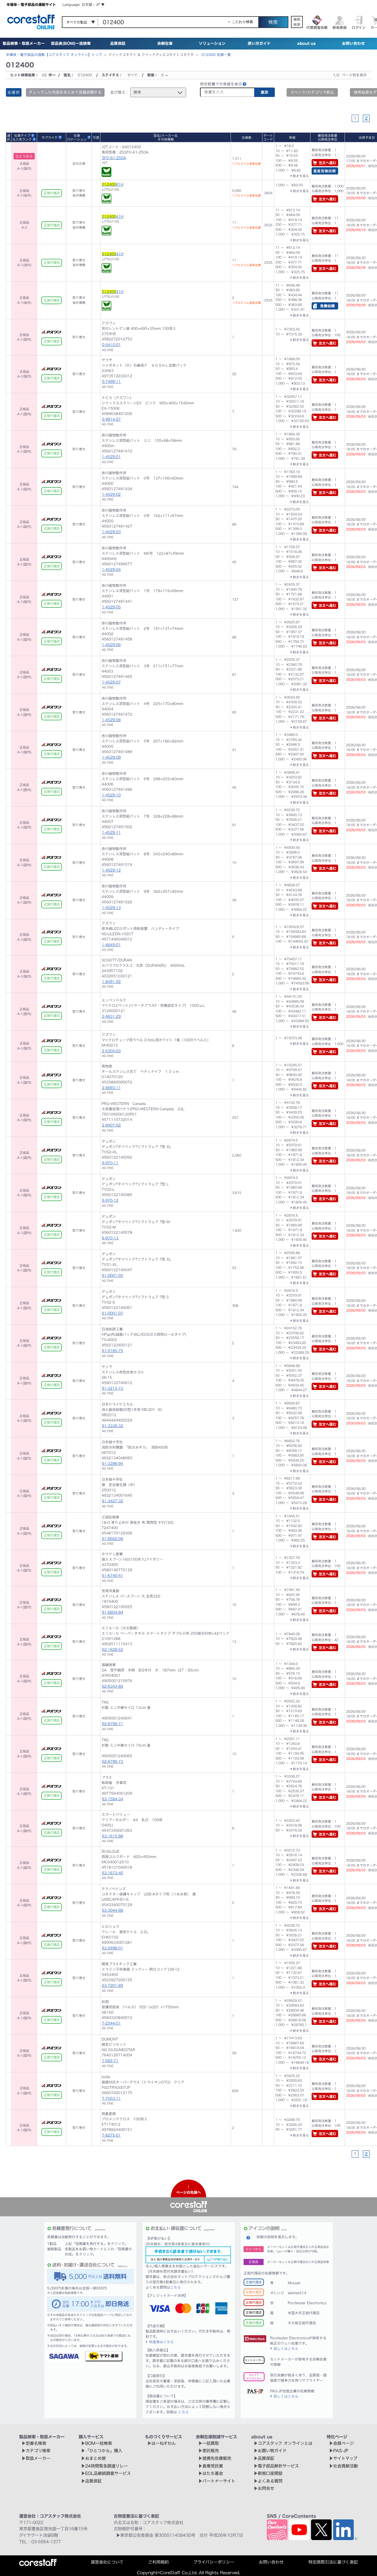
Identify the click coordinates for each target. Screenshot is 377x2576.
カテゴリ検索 (38, 2451)
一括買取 (211, 2443)
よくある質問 (270, 2481)
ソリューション (212, 43)
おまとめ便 (95, 2458)
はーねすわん (164, 2443)
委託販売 (211, 2451)
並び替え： (120, 92)
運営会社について (107, 2562)
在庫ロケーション (77, 137)
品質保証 (118, 43)
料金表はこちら (161, 2342)
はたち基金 (213, 2473)
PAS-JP (341, 2451)
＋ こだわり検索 (240, 22)
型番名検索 (36, 2443)
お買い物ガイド (272, 2451)
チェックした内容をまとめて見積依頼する (65, 92)
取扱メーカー (38, 2458)
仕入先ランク (22, 139)
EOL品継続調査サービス (108, 2473)
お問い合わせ (353, 43)
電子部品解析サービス (278, 2466)
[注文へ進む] (325, 164)
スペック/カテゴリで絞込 (312, 92)
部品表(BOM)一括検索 (71, 43)
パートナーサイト (219, 2481)
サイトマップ (345, 2458)
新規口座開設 (270, 2473)
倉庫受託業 (213, 2466)
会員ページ (343, 2443)
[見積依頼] (325, 307)
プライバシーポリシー (214, 2562)
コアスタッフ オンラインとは (285, 2443)
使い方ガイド (259, 43)
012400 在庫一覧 (216, 55)
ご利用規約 (158, 2562)
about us (306, 43)
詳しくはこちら (286, 2348)
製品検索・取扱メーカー (24, 43)
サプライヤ (50, 137)
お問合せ (266, 2488)
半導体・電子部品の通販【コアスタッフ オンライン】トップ (54, 55)
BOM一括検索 (99, 2443)
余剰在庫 (165, 43)
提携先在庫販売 (217, 2458)
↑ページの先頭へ (188, 2190)
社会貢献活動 (345, 2466)
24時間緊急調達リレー (106, 2466)
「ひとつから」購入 (104, 2451)
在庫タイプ (22, 135)
